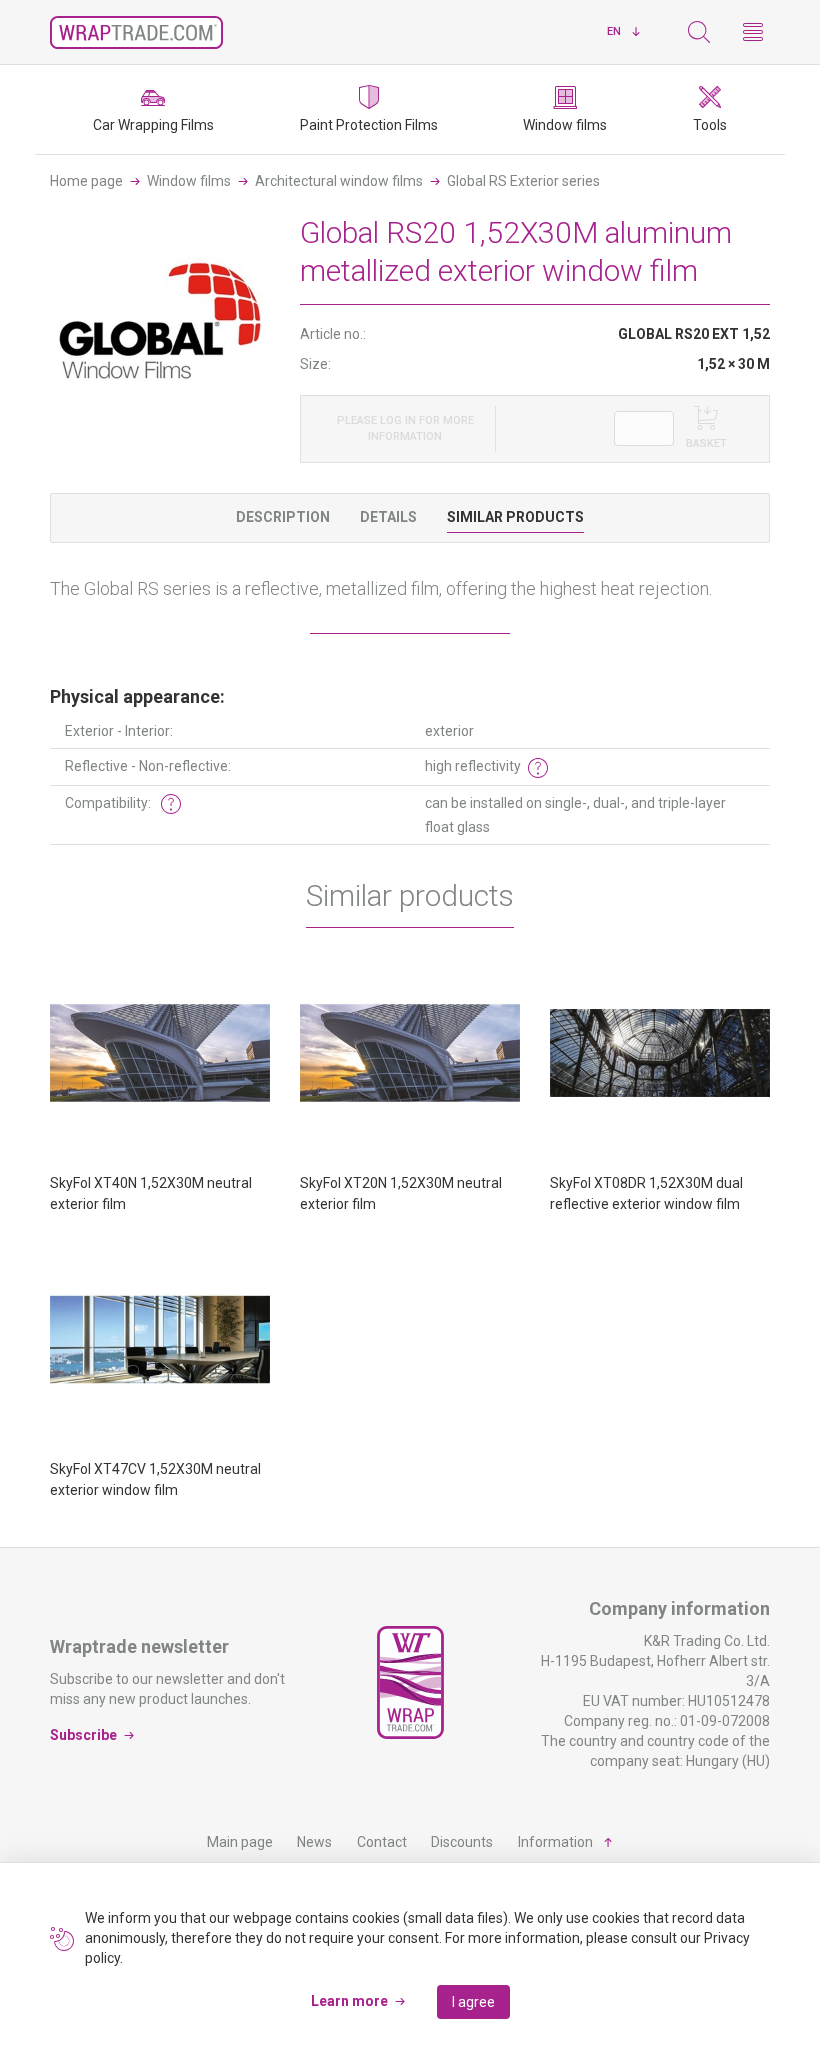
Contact (382, 1842)
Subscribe (83, 1735)
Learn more (349, 2001)
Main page (240, 1842)
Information (555, 1842)
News (314, 1842)
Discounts (462, 1842)
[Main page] (136, 32)
